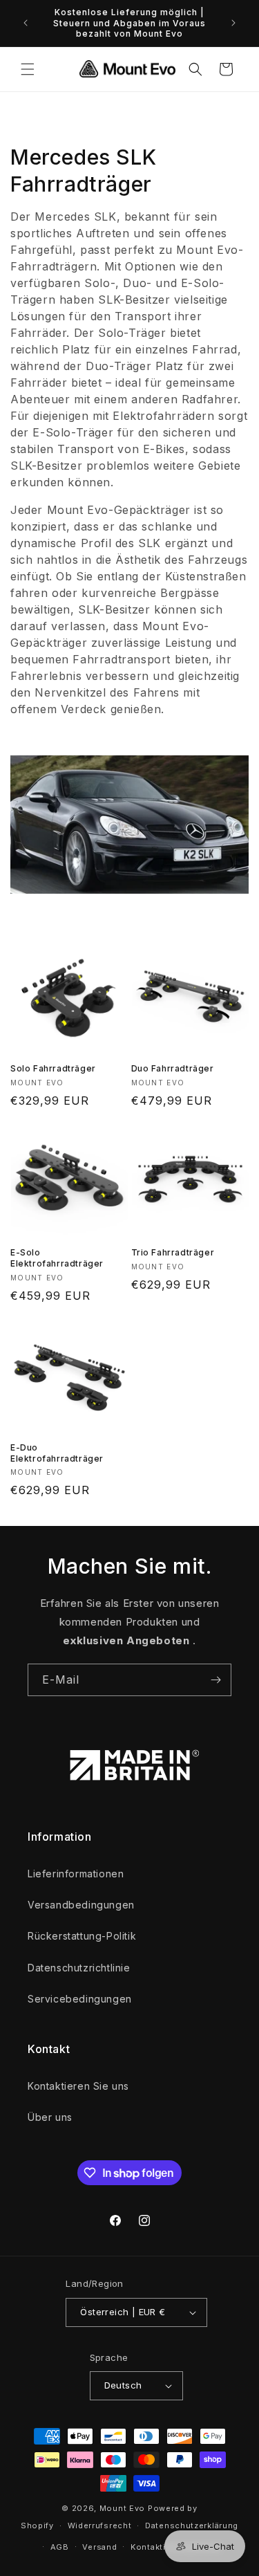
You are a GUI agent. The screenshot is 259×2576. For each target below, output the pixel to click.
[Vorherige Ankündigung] (26, 23)
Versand (99, 2547)
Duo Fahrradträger (173, 1068)
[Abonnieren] (215, 1680)
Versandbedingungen (81, 1905)
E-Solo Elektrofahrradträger (57, 1258)
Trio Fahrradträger (173, 1252)
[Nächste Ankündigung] (233, 23)
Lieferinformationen (76, 1874)
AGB (60, 2547)
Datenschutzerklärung (192, 2526)
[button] (28, 69)
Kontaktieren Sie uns (78, 2086)
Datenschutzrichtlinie (79, 1968)
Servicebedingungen (80, 1999)
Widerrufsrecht (100, 2526)
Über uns (50, 2117)
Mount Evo (122, 2508)
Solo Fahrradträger (53, 1068)
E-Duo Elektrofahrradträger (57, 1453)
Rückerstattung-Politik (82, 1936)
